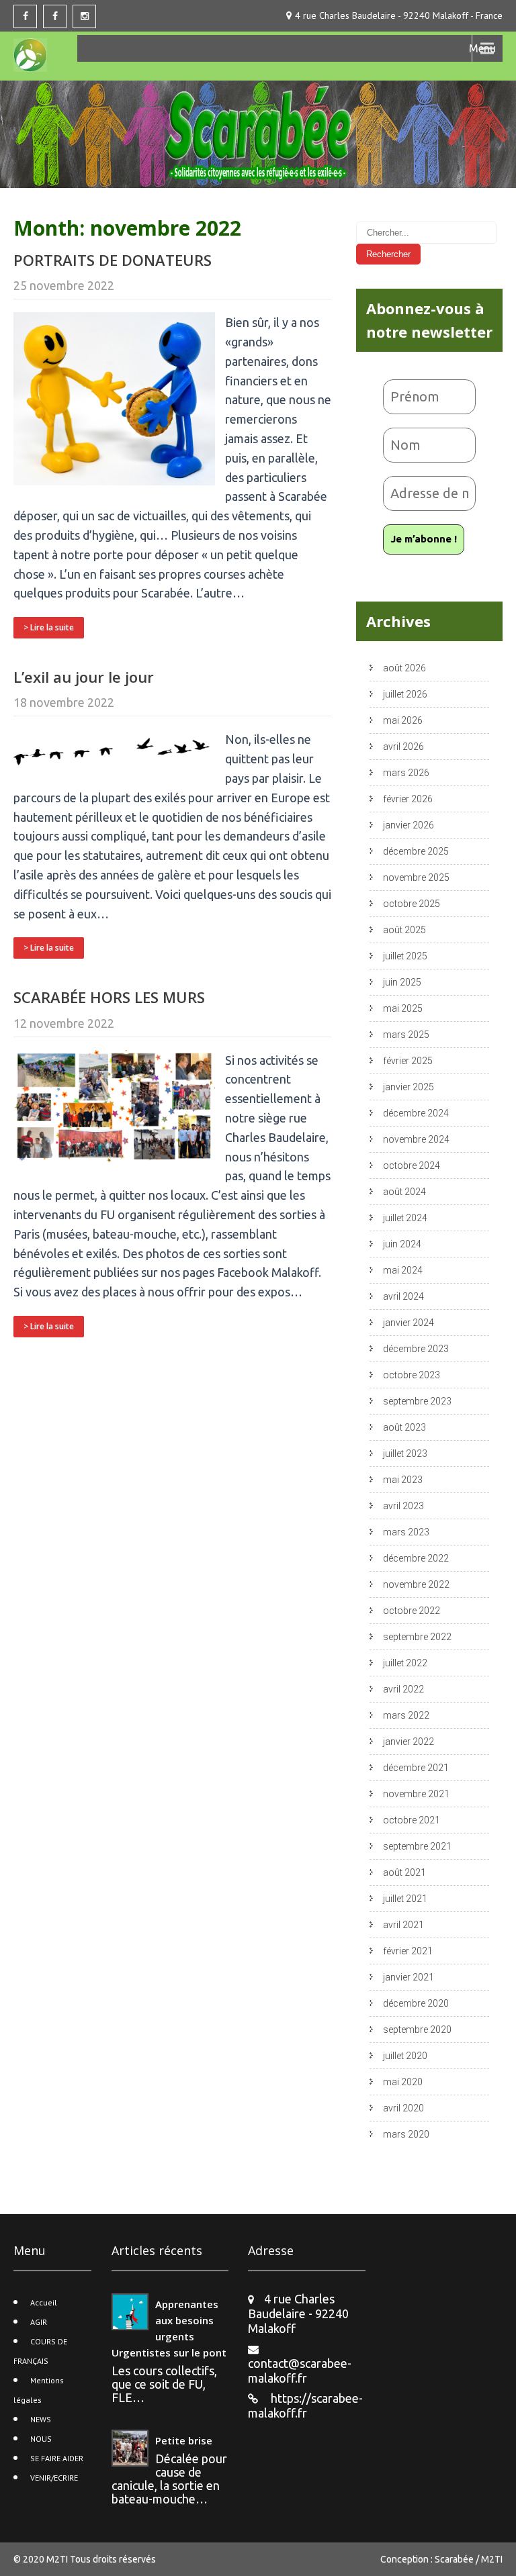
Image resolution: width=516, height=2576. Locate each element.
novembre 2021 (416, 1794)
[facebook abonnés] (55, 16)
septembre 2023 (417, 1401)
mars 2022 (406, 1715)
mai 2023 (403, 1480)
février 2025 (408, 1061)
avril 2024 (403, 1296)
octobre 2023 (412, 1375)
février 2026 (408, 799)
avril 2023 (403, 1506)
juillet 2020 (405, 2056)
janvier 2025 (408, 1087)
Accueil (44, 2302)
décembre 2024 (416, 1113)
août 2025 (404, 930)
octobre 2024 (412, 1165)
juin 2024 (402, 1244)
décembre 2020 (416, 2003)
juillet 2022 (405, 1663)
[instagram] (84, 16)
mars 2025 (406, 1035)
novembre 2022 (416, 1584)
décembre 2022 (416, 1558)
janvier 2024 (408, 1323)
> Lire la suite (49, 627)
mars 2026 (406, 773)
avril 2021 (403, 1925)
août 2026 (404, 668)
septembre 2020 (417, 2030)
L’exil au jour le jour (84, 677)
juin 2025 (402, 982)
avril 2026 (403, 747)
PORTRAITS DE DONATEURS (113, 260)
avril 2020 (403, 2108)
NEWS (41, 2419)
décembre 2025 (416, 851)
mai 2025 (403, 1008)
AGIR (39, 2322)
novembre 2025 (416, 877)
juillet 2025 (405, 956)
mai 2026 (403, 720)
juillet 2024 (405, 1218)
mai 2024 (403, 1270)
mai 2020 (403, 2082)
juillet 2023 (405, 1453)
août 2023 (404, 1427)
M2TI (58, 2559)
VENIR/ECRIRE (54, 2478)
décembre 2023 (416, 1349)
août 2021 (404, 1872)
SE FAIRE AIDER (57, 2458)
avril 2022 (403, 1689)
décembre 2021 (416, 1768)
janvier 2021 (408, 1977)
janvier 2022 (408, 1742)
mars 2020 (406, 2134)
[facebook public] (25, 16)
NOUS (41, 2439)
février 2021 (408, 1951)
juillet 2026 (405, 694)
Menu (482, 48)
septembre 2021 (417, 1846)
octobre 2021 (412, 1820)
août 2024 (404, 1192)
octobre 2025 (412, 904)
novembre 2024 (416, 1139)
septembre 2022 (417, 1637)
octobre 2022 (412, 1611)
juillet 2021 (405, 1899)
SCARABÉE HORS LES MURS (109, 997)
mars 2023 (406, 1532)
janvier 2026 (408, 825)
